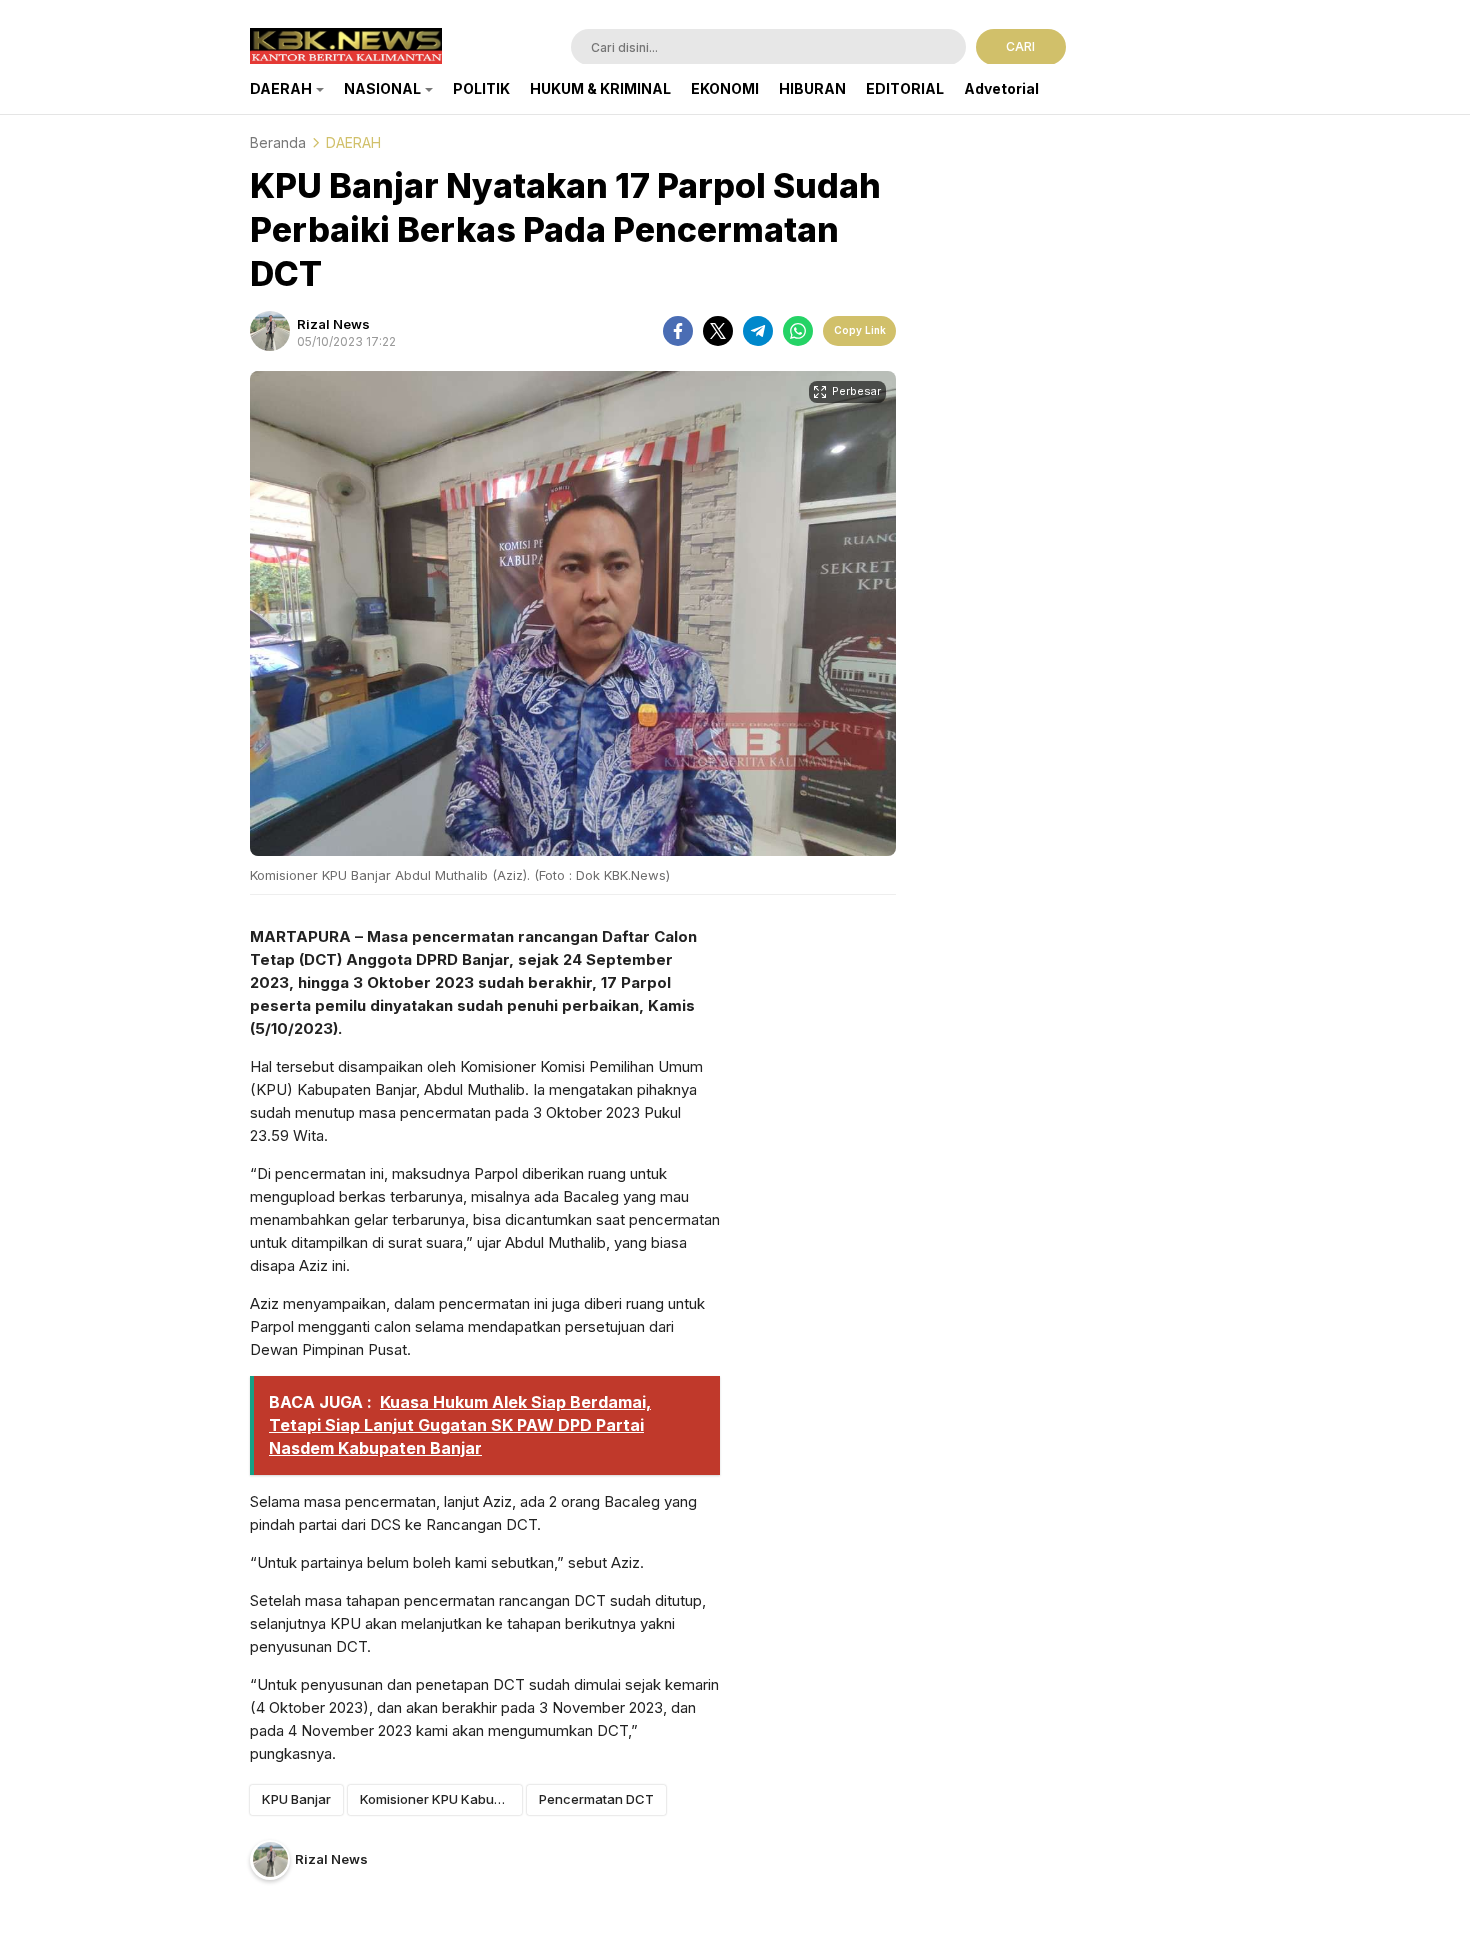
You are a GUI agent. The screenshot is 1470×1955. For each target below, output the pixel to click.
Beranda (278, 142)
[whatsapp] (798, 331)
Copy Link (860, 330)
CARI (1020, 46)
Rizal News (333, 324)
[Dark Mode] (1207, 48)
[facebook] (678, 331)
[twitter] (718, 331)
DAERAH (353, 142)
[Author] (270, 331)
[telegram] (758, 331)
